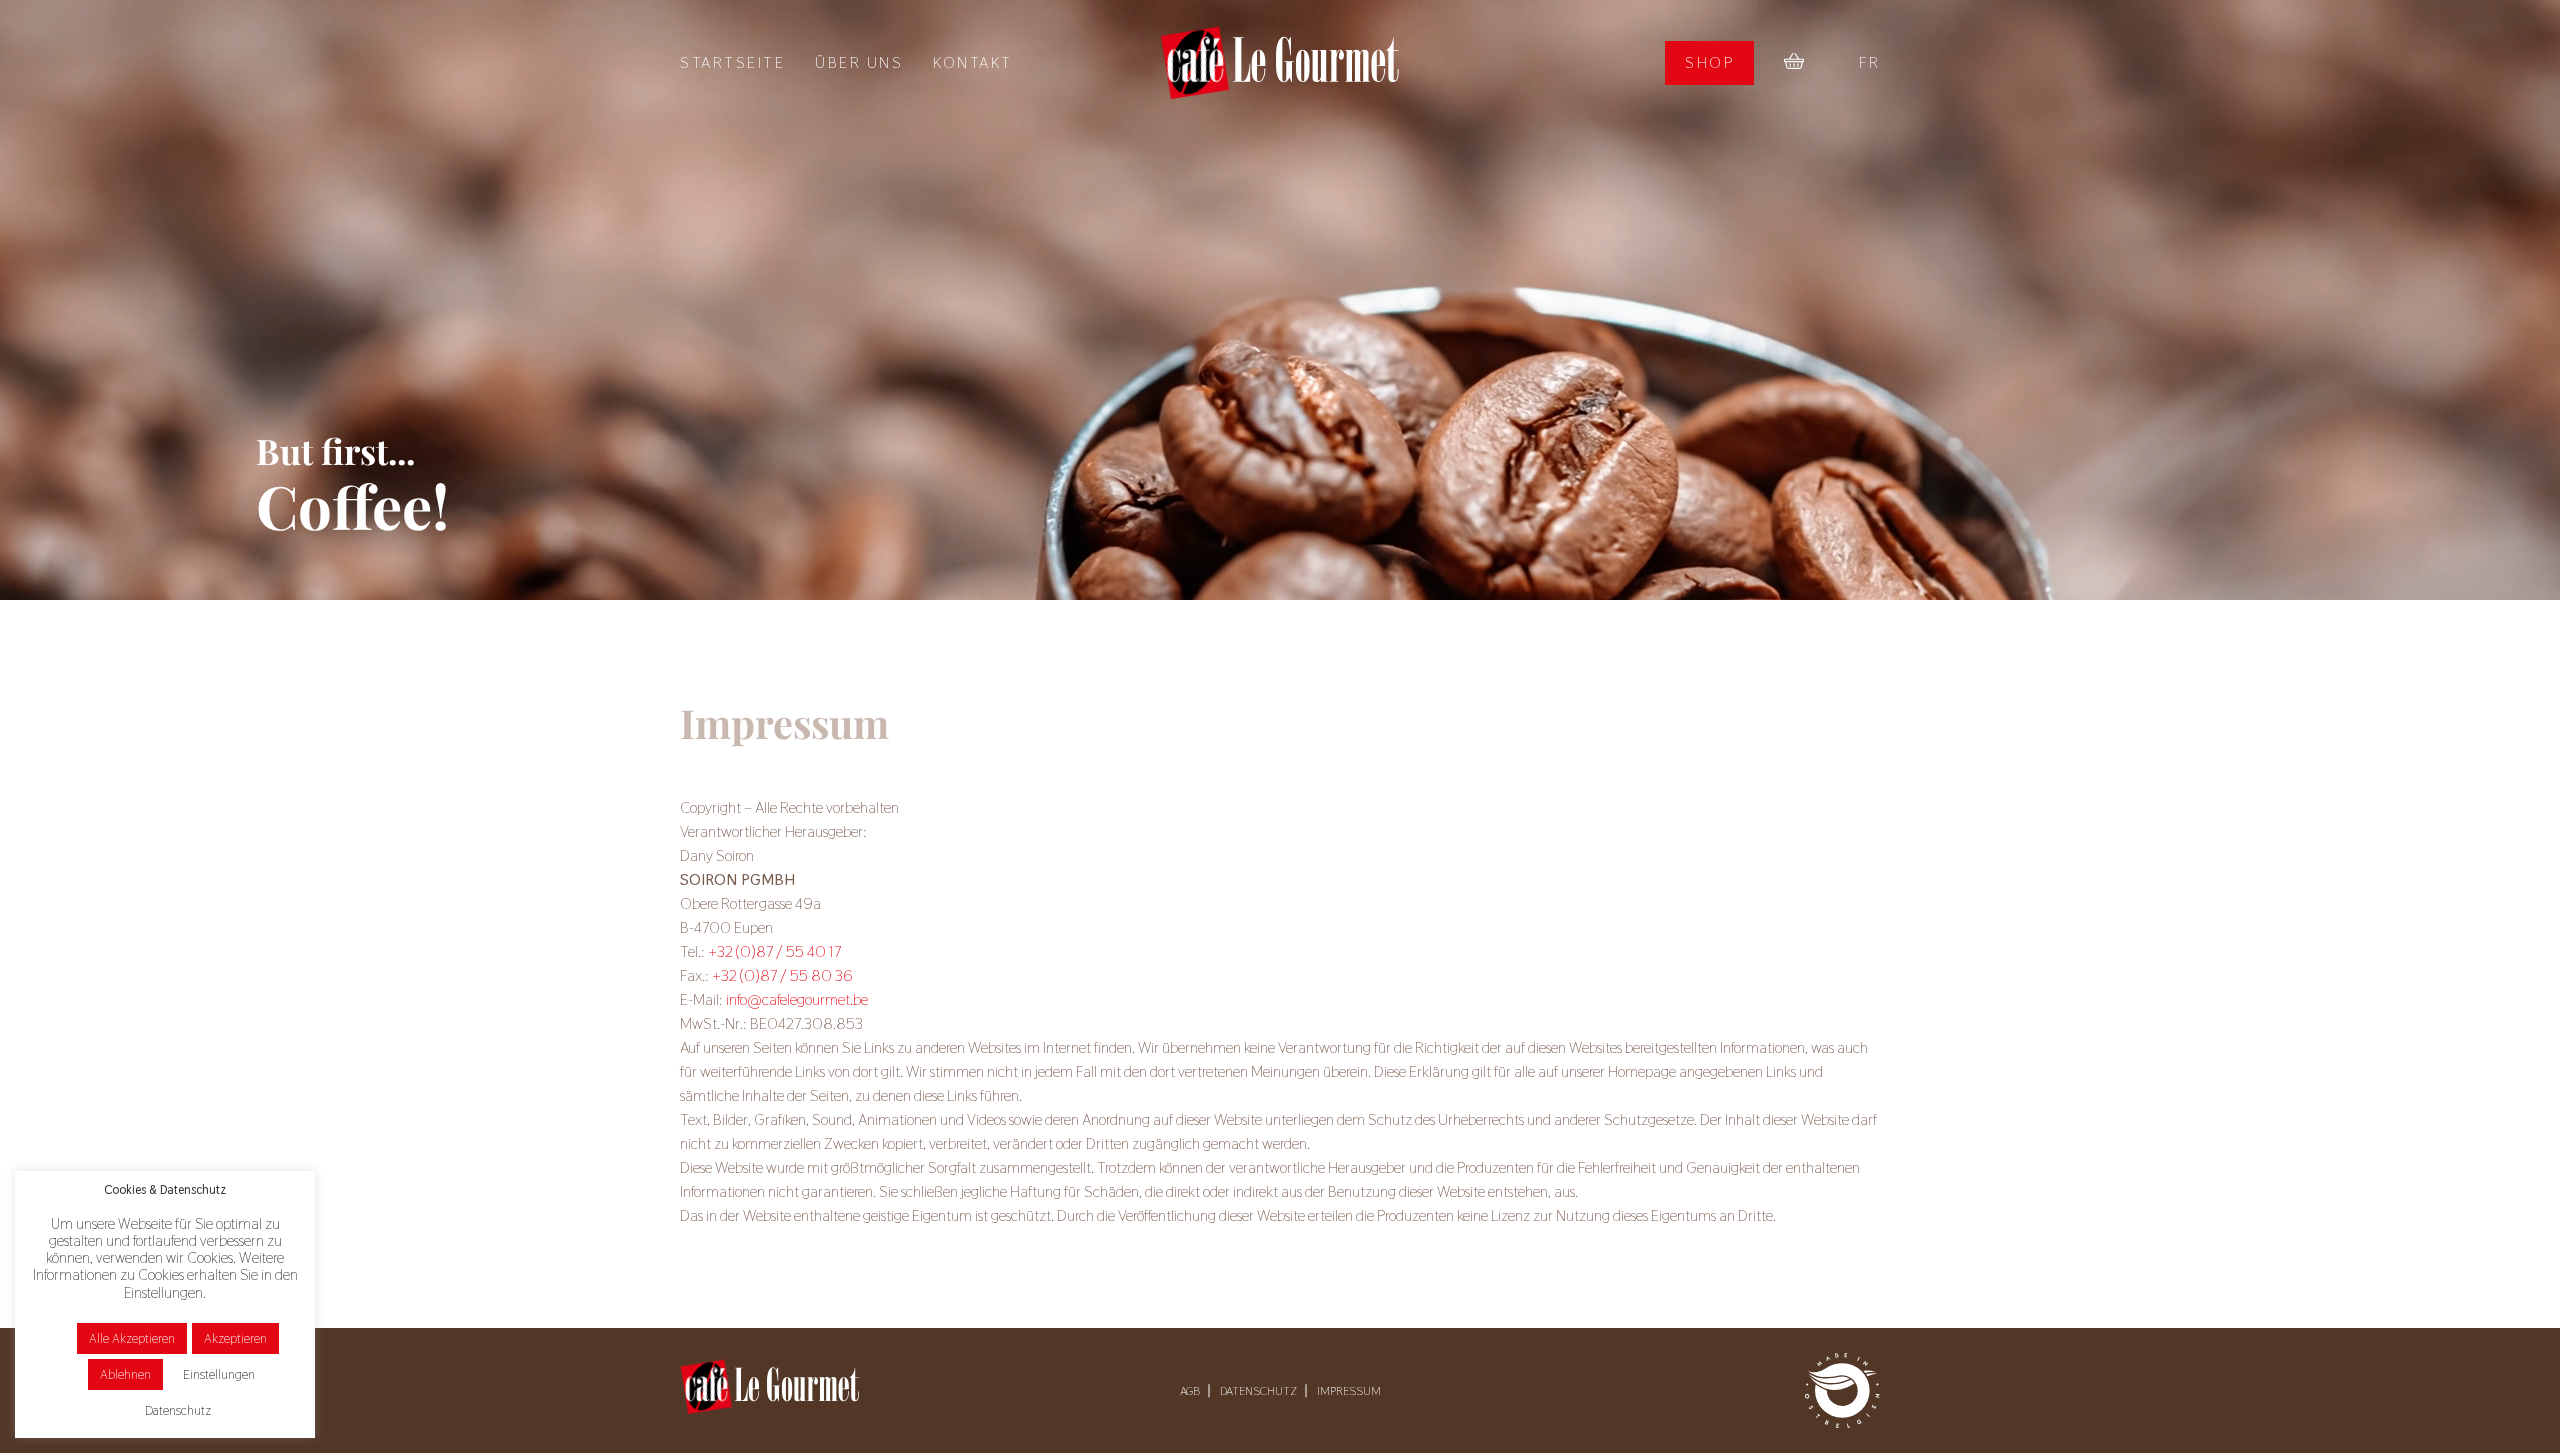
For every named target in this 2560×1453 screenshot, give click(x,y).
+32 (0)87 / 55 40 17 (774, 951)
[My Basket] (1794, 63)
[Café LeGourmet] (1280, 62)
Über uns (859, 62)
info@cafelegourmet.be (797, 999)
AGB (1190, 1391)
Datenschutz (1258, 1391)
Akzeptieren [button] (235, 1338)
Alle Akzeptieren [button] (132, 1338)
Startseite (732, 62)
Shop (1709, 62)
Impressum (1349, 1391)
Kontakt (973, 62)
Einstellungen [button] (219, 1374)
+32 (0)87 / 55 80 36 (782, 975)
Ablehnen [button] (125, 1374)
